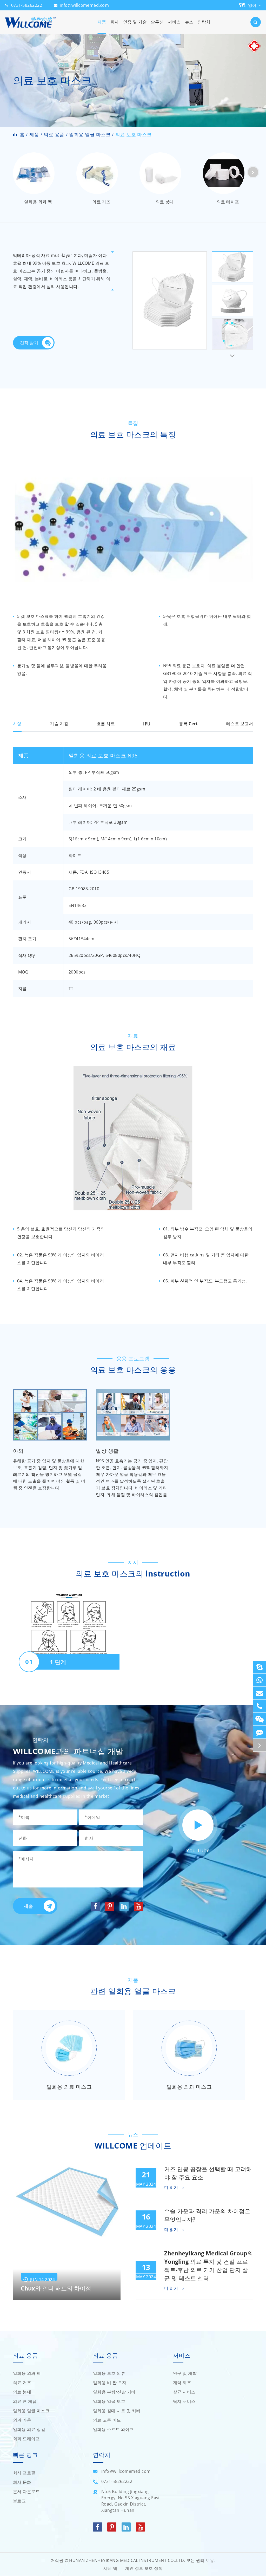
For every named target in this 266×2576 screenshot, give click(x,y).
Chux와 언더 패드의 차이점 (56, 2288)
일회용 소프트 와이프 (113, 2429)
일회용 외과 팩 (38, 202)
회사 (115, 22)
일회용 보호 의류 (109, 2373)
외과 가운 (22, 2420)
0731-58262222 (27, 5)
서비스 (174, 22)
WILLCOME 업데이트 (133, 2146)
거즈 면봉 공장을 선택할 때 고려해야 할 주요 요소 (208, 2173)
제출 (28, 1906)
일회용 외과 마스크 (189, 2087)
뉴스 (189, 22)
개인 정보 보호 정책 (144, 2568)
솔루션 (157, 22)
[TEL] (260, 1706)
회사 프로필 (24, 2473)
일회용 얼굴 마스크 (90, 134)
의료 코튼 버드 (107, 2420)
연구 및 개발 (185, 2373)
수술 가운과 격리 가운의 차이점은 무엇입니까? (207, 2215)
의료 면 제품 (25, 2401)
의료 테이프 (228, 202)
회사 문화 (22, 2482)
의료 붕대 (165, 202)
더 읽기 (172, 2188)
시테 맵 (110, 2568)
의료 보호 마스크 (134, 134)
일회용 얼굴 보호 (109, 2401)
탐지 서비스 (184, 2401)
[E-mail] (260, 1693)
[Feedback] (260, 1732)
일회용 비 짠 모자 (110, 2383)
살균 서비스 (184, 2392)
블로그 (19, 2501)
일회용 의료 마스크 (69, 2087)
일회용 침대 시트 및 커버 (117, 2411)
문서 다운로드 (26, 2491)
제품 (102, 22)
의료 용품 (54, 134)
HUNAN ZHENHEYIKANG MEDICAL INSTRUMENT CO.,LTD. (127, 2560)
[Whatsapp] (260, 1680)
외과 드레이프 (26, 2439)
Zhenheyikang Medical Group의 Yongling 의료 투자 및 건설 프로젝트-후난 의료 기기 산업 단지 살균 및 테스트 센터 (209, 2266)
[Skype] (260, 1667)
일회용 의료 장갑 (29, 2429)
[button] (253, 172)
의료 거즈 (101, 202)
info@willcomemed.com (84, 5)
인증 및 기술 (135, 22)
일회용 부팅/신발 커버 (114, 2392)
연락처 (204, 22)
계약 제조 (182, 2383)
